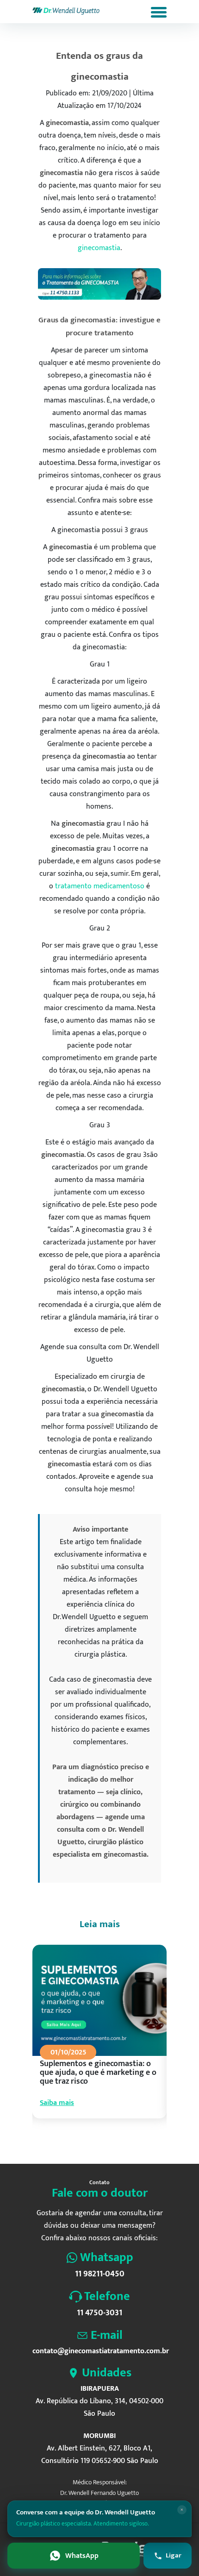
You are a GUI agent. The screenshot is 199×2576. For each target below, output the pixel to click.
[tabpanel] (99, 2040)
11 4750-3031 (99, 2313)
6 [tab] (111, 2141)
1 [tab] (69, 2141)
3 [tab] (86, 2141)
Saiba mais (57, 2103)
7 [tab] (119, 2141)
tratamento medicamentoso (100, 886)
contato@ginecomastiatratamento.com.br (99, 2351)
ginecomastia (99, 248)
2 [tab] (77, 2141)
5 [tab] (102, 2141)
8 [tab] (127, 2141)
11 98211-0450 (100, 2274)
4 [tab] (94, 2141)
